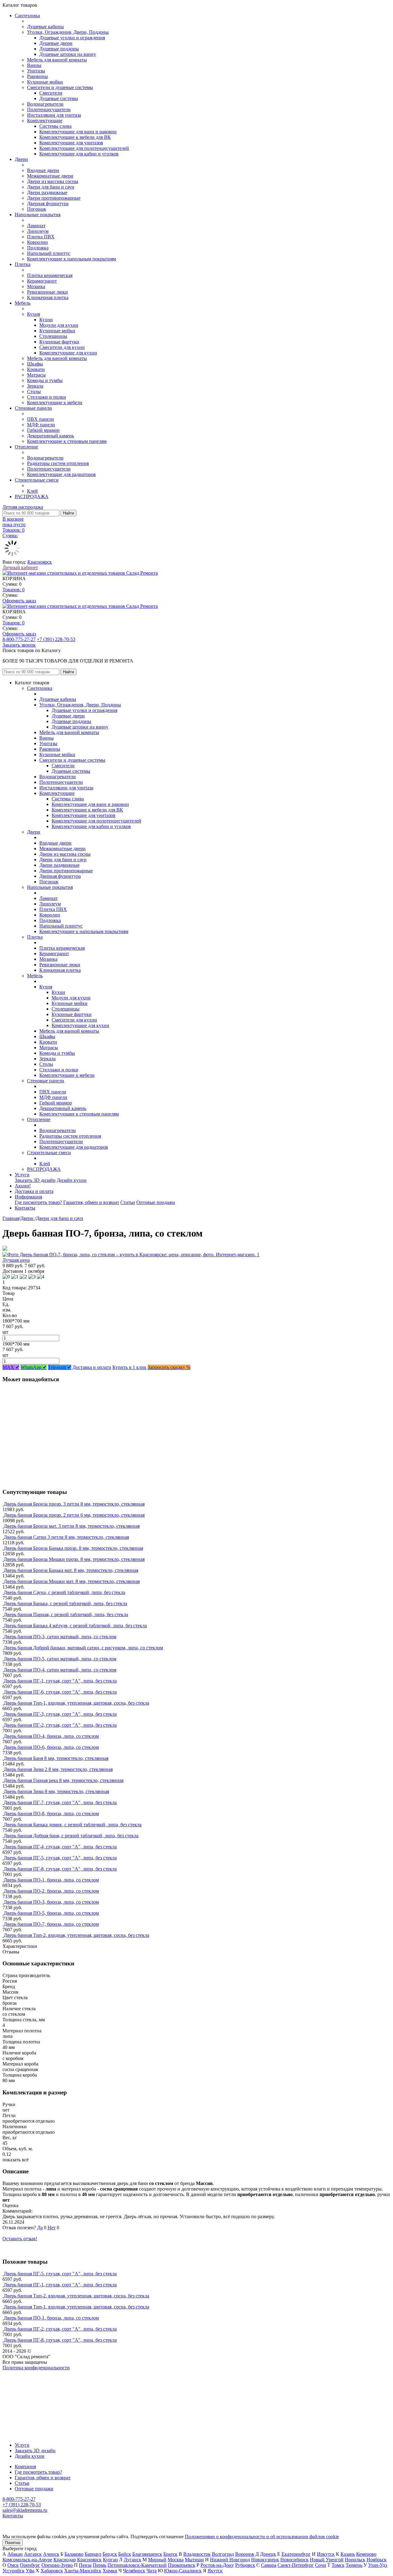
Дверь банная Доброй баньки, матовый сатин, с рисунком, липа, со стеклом (83, 1648)
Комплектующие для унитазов (71, 143)
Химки (110, 2571)
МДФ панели (41, 425)
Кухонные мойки (45, 82)
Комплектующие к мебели (55, 403)
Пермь (99, 2565)
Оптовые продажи (156, 1202)
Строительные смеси (37, 480)
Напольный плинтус (49, 253)
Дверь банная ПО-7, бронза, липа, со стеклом (51, 1924)
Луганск (132, 2560)
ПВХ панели (41, 419)
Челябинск (134, 2571)
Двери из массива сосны (53, 181)
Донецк (268, 2554)
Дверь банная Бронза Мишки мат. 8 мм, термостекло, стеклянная (72, 1581)
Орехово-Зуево (57, 2565)
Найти (68, 513)
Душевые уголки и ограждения (72, 38)
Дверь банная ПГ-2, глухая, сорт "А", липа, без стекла (60, 1725)
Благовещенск (147, 2554)
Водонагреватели (45, 104)
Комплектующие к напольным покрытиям (72, 259)
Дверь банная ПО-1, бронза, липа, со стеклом (51, 1880)
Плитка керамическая (50, 275)
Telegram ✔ (60, 1367)
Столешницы (53, 336)
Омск (13, 2565)
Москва (176, 2560)
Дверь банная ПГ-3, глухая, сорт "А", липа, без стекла (60, 1714)
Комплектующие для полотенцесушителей (84, 148)
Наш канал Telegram (23, 2384)
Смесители (51, 93)
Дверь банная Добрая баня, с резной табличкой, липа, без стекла (71, 1836)
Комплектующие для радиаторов (61, 474)
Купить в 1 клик (129, 1367)
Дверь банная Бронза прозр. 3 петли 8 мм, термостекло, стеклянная (74, 1504)
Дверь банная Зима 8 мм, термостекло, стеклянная (56, 1791)
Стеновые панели (33, 408)
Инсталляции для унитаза (54, 115)
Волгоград (223, 2554)
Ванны (34, 65)
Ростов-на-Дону (217, 2565)
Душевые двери (56, 43)
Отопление (26, 447)
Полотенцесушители (49, 109)
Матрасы (36, 375)
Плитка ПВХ (41, 237)
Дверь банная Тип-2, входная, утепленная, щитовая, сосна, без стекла (76, 1935)
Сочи (321, 2565)
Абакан (15, 2554)
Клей (32, 491)
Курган (110, 2560)
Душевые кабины (45, 27)
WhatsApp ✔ (34, 1367)
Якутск (215, 2571)
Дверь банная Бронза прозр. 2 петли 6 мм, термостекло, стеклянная (74, 1515)
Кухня (33, 314)
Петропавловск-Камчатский (137, 2565)
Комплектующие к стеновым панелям (67, 441)
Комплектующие (45, 121)
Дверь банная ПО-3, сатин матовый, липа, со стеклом (60, 1637)
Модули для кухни (59, 325)
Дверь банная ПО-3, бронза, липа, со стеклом (51, 1902)
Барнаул (93, 2554)
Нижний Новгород (230, 2560)
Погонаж (37, 209)
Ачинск (51, 2554)
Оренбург (30, 2565)
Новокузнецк (265, 2560)
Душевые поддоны (59, 49)
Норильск (355, 2560)
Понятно (13, 2543)
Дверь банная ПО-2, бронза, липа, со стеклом (51, 1891)
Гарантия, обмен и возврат (91, 1202)
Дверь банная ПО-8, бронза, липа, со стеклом (51, 1814)
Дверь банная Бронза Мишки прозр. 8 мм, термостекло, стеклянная (74, 1559)
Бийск (125, 2554)
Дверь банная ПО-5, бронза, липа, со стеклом (51, 1913)
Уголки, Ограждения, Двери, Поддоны (68, 32)
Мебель (23, 303)
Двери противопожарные (54, 198)
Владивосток (197, 2554)
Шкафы (35, 364)
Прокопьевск (182, 2565)
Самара (269, 2565)
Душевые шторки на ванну (68, 54)
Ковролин (37, 242)
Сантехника (27, 16)
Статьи (128, 1202)
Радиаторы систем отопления (58, 463)
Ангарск (33, 2554)
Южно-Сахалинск (183, 2571)
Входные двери (43, 170)
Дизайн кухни (72, 1180)
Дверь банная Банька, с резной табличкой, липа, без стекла (65, 1603)
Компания (25, 2467)
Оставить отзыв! (20, 2239)
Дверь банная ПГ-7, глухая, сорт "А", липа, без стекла (60, 1802)
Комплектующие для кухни (68, 353)
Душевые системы (59, 98)
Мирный (157, 2560)
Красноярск (40, 562)
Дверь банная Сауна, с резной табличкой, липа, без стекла (64, 1592)
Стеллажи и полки (47, 397)
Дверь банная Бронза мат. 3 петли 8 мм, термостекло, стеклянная (72, 1526)
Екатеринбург (296, 2554)
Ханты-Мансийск (83, 2571)
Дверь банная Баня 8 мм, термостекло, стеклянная (56, 1758)
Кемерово (366, 2554)
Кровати (36, 369)
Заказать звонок (19, 645)
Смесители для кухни (62, 347)
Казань (348, 2554)
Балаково (74, 2554)
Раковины (37, 76)
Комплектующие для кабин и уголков (79, 154)
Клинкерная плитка (48, 297)
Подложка (38, 248)
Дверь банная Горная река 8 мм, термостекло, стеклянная (64, 1780)
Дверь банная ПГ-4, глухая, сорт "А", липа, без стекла (60, 1847)
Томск (338, 2565)
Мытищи (194, 2560)
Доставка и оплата (34, 1191)
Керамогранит (42, 281)
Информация (28, 1197)
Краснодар (65, 2560)
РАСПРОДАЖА (32, 496)
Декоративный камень (51, 436)
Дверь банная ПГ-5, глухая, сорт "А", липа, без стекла (60, 1858)
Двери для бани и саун (51, 187)
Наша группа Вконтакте (28, 2373)
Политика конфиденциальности (36, 2368)
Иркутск (326, 2554)
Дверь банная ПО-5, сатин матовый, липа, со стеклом (60, 1659)
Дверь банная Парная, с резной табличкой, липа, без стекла (66, 1614)
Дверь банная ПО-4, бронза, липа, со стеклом (51, 1736)
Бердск (110, 2554)
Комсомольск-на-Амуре (27, 2560)
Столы (34, 391)
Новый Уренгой (327, 2560)
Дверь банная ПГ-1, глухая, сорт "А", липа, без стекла (60, 1681)
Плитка (23, 264)
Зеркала (35, 386)
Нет (52, 2228)
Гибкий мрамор (43, 430)
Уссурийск (14, 2571)
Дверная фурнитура (48, 203)
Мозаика (36, 286)
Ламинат (36, 226)
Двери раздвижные (47, 192)
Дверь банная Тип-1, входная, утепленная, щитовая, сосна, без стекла (76, 1703)
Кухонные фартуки (59, 342)
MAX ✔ (11, 1367)
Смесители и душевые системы (60, 87)
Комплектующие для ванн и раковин (78, 132)
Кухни (46, 320)
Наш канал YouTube (23, 2379)
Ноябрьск (377, 2560)
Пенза (85, 2565)
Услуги (22, 1175)
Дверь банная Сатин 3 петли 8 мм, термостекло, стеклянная (66, 1537)
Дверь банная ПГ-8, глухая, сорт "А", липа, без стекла (60, 1869)
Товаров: (14, 590)
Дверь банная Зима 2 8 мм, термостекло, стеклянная (58, 1769)
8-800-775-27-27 (19, 639)
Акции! (23, 1186)
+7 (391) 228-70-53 (56, 639)
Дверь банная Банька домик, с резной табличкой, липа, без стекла (73, 1825)
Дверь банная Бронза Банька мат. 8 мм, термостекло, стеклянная (71, 1570)
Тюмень (354, 2565)
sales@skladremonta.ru (25, 2510)
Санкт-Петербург (296, 2565)
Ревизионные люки (47, 292)
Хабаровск (52, 2571)
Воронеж (245, 2554)
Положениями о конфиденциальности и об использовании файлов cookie (262, 2537)
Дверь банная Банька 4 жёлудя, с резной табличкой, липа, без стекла (75, 1626)
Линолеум (38, 231)
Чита (152, 2571)
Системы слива (55, 126)
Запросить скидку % (169, 1367)
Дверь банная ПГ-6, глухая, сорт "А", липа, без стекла (60, 1692)
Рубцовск (245, 2565)
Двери (21, 159)
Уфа (30, 2571)
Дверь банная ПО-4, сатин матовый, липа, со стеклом (60, 1670)
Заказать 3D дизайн (35, 1180)
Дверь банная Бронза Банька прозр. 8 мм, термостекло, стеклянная (73, 1548)
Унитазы (36, 71)
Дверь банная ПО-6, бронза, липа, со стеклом (51, 1747)
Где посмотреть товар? (38, 1202)
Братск (170, 2554)
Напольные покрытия (38, 215)
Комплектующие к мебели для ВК (75, 137)
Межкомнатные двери (50, 176)
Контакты (25, 1208)
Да (40, 2228)
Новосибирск (294, 2560)
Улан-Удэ (378, 2565)
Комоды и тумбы (45, 380)
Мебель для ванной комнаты (57, 60)
